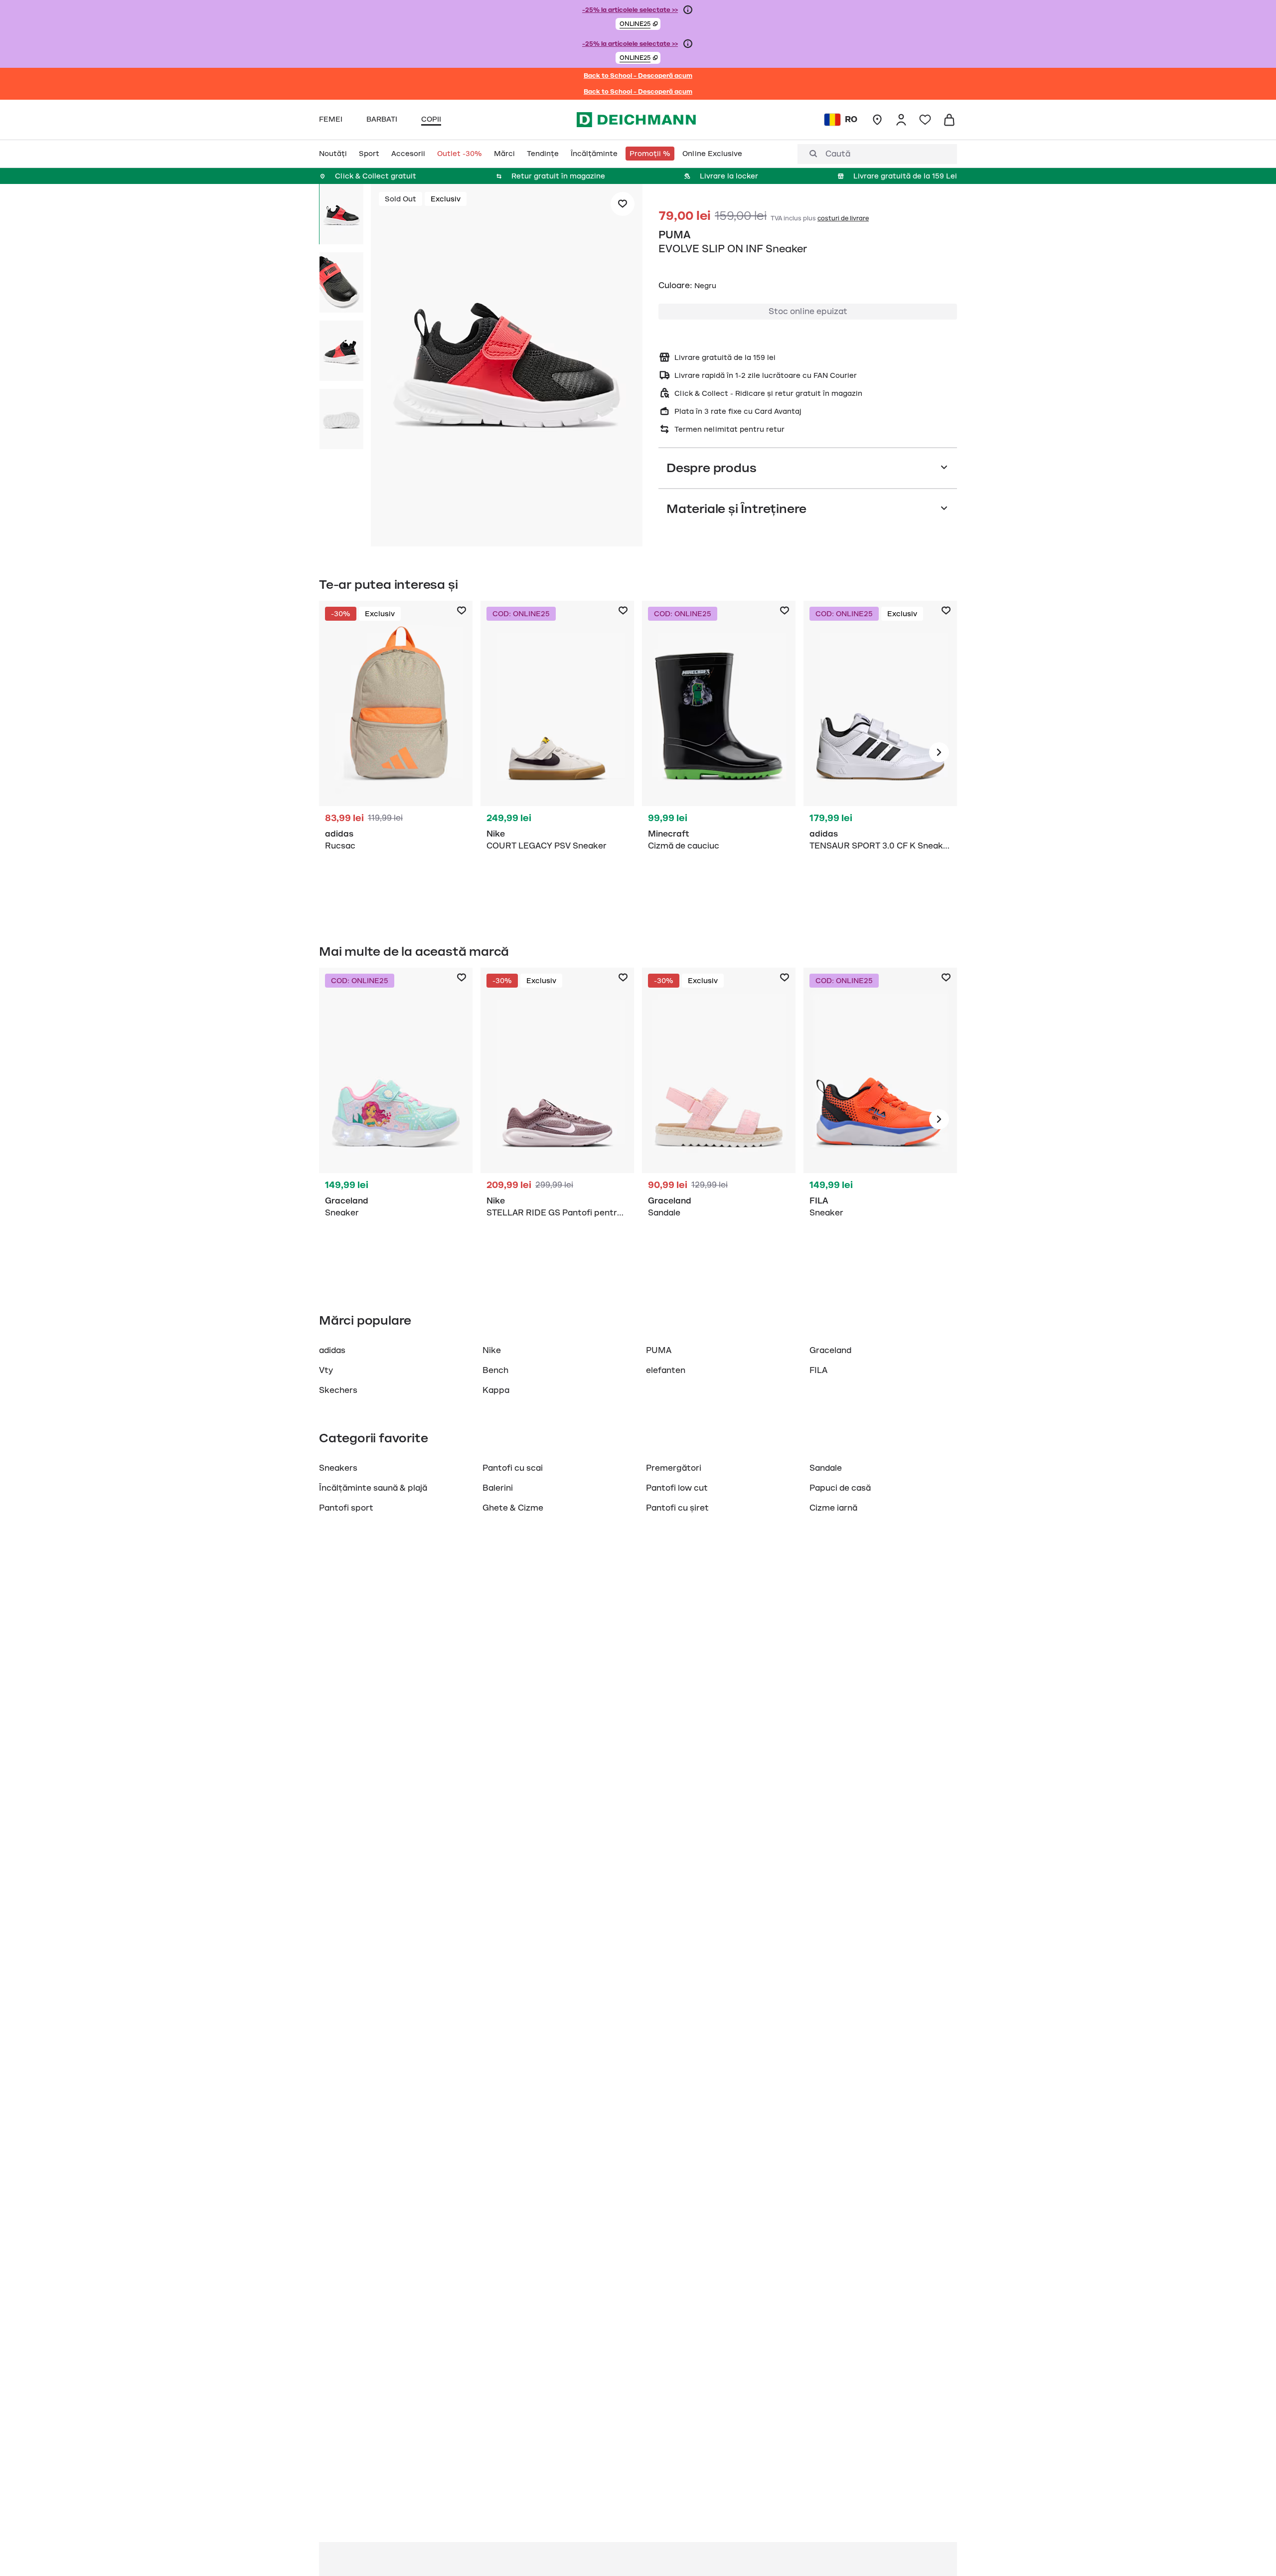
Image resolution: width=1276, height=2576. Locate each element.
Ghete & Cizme (513, 1508)
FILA (818, 1371)
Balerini (498, 1488)
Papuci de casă (840, 1488)
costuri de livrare (843, 218)
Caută (838, 154)
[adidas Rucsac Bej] (396, 752)
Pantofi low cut (677, 1488)
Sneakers (338, 1468)
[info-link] (688, 10)
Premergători (674, 1468)
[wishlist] (925, 120)
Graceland (830, 1351)
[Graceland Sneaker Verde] (396, 1119)
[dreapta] (939, 752)
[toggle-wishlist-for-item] (623, 204)
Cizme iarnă (833, 1508)
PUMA (674, 235)
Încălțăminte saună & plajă (373, 1488)
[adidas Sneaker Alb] (880, 752)
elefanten (666, 1371)
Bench (495, 1371)
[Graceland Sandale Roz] (719, 1119)
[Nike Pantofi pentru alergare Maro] (557, 1119)
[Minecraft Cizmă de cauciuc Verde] (719, 752)
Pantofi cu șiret (677, 1508)
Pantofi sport (346, 1508)
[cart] (949, 120)
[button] (638, 24)
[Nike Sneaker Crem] (557, 752)
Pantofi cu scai (513, 1468)
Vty (326, 1371)
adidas (332, 1351)
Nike (492, 1351)
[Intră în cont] (901, 120)
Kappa (496, 1390)
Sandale (826, 1468)
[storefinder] (877, 120)
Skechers (338, 1390)
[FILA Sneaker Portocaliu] (880, 1119)
